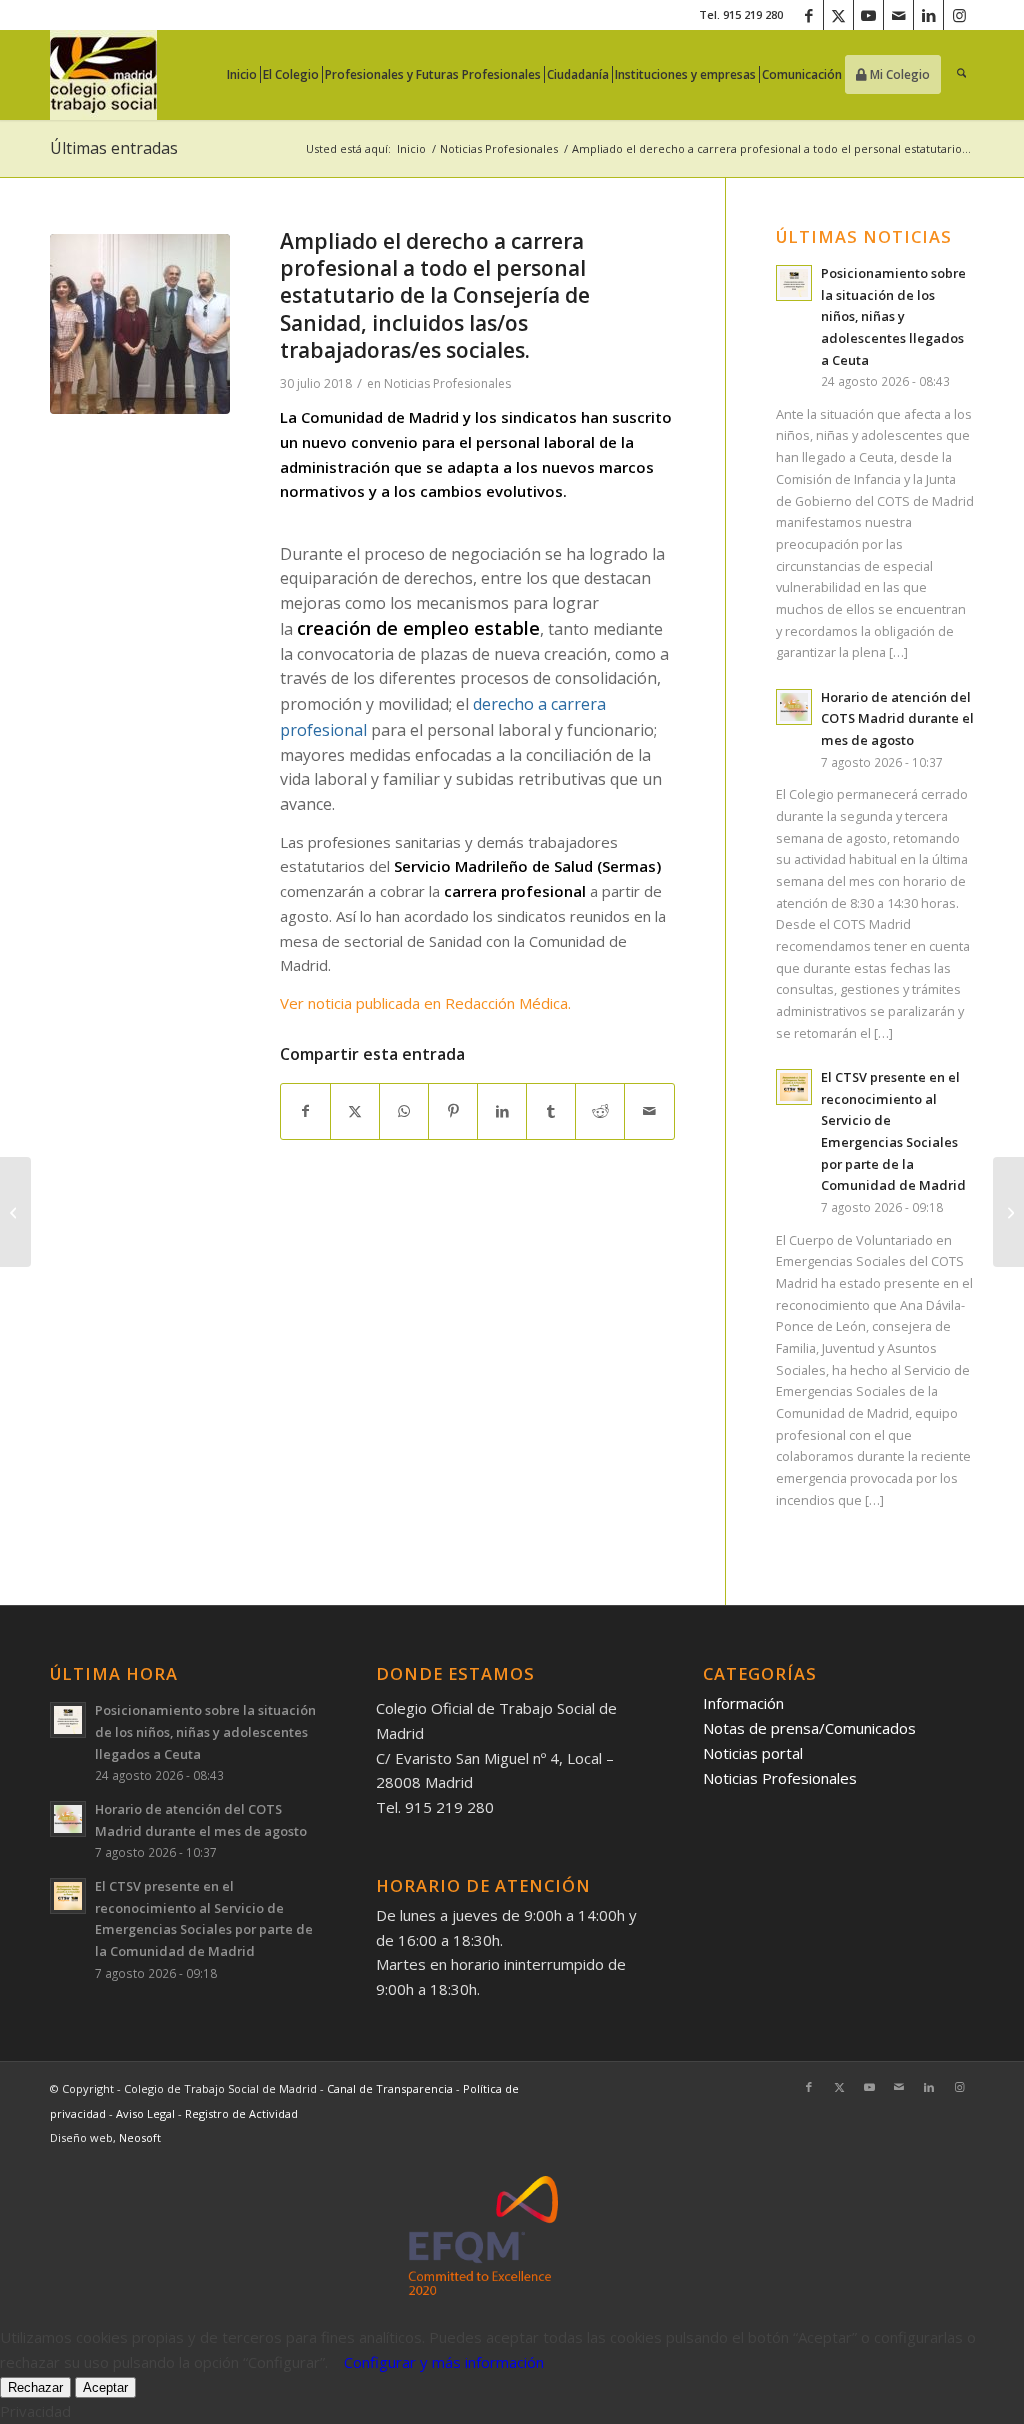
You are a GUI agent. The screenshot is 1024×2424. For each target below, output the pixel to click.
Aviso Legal (147, 2113)
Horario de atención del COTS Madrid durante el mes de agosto (897, 718)
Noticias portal (753, 1753)
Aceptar (105, 2387)
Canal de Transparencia (390, 2088)
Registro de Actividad (241, 2113)
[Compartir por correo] (649, 1111)
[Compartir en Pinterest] (453, 1111)
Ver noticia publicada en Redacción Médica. (425, 1003)
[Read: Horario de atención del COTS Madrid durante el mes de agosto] (794, 707)
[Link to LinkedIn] (928, 15)
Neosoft (140, 2137)
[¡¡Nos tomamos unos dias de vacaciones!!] (1008, 1212)
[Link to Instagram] (959, 15)
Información (743, 1703)
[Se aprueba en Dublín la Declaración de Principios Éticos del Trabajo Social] (15, 1212)
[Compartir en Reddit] (600, 1111)
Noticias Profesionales (447, 383)
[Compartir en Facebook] (305, 1111)
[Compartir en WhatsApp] (404, 1111)
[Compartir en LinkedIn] (502, 1111)
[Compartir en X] (355, 1111)
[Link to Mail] (898, 15)
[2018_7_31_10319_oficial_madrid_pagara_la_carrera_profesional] (140, 324)
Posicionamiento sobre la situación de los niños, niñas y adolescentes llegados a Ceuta (893, 316)
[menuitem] (247, 75)
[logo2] (103, 75)
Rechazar (35, 2387)
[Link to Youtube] (868, 15)
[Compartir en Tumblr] (551, 1111)
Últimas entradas (114, 148)
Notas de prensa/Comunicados (809, 1728)
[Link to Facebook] (808, 15)
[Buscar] (961, 75)
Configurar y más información (444, 2362)
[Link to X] (838, 15)
